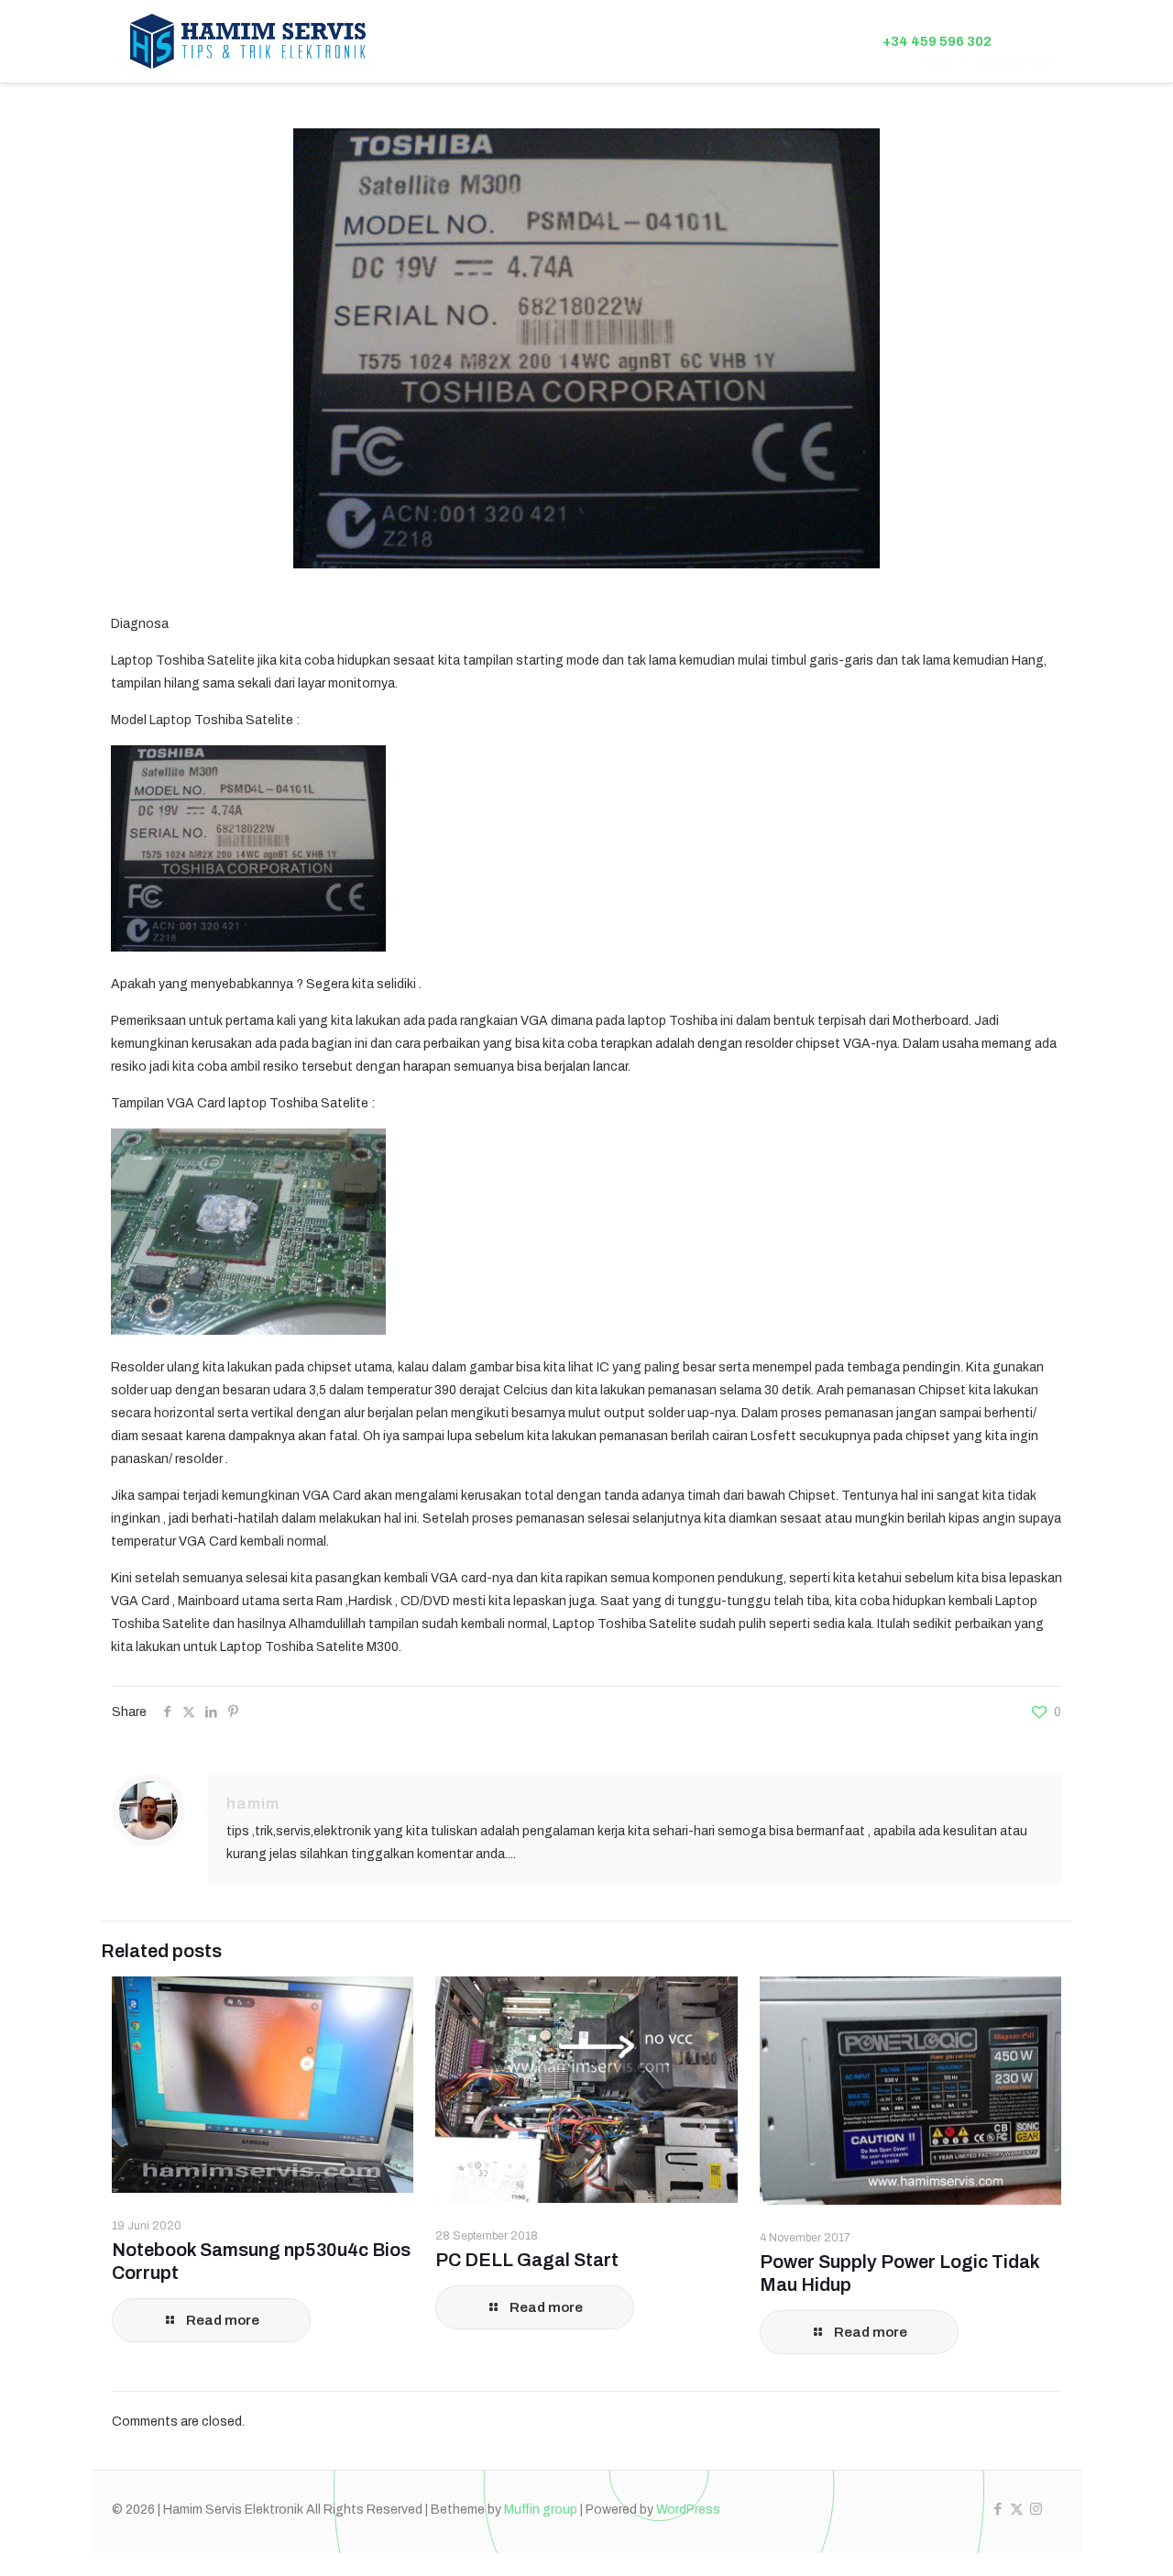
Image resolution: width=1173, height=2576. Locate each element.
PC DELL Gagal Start (527, 2260)
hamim (253, 1804)
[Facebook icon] (998, 2509)
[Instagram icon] (1036, 2509)
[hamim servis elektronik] (248, 41)
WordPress (688, 2510)
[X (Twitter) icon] (1017, 2509)
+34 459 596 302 (937, 41)
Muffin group (541, 2510)
